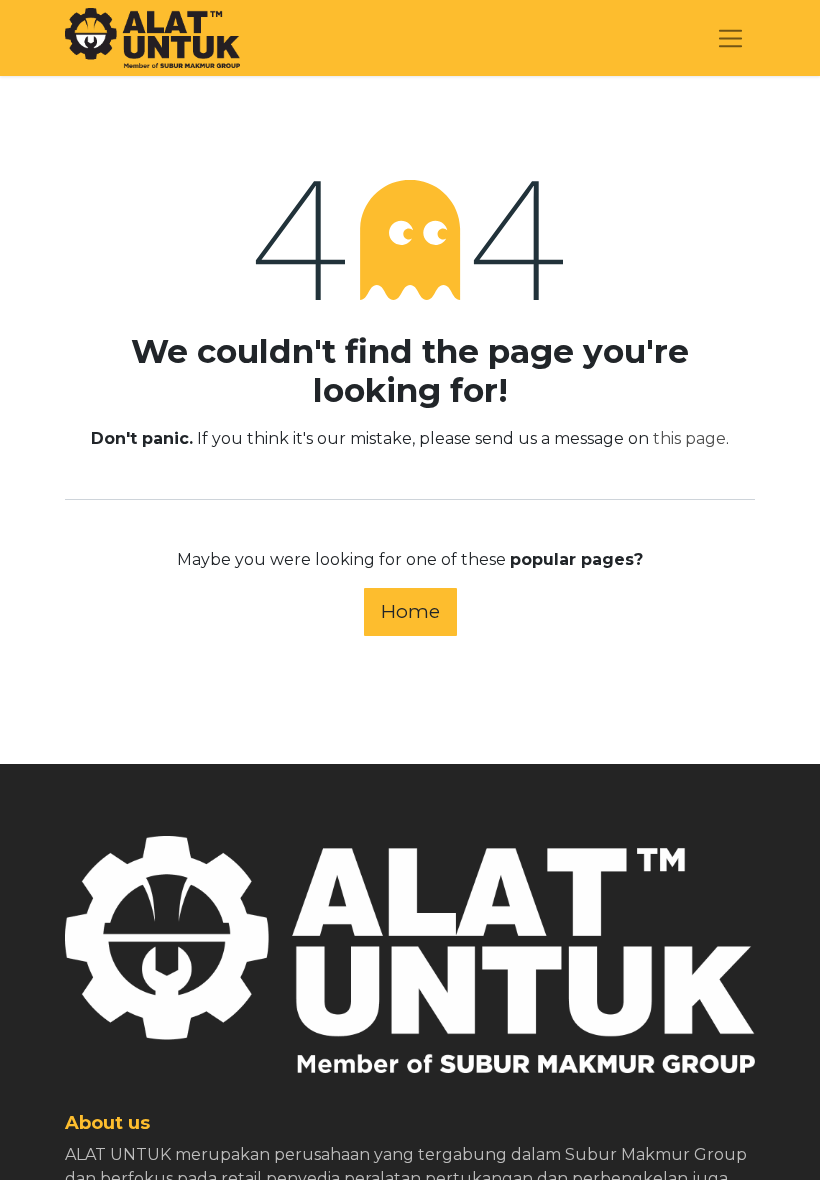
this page (689, 438)
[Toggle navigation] (730, 38)
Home (410, 611)
